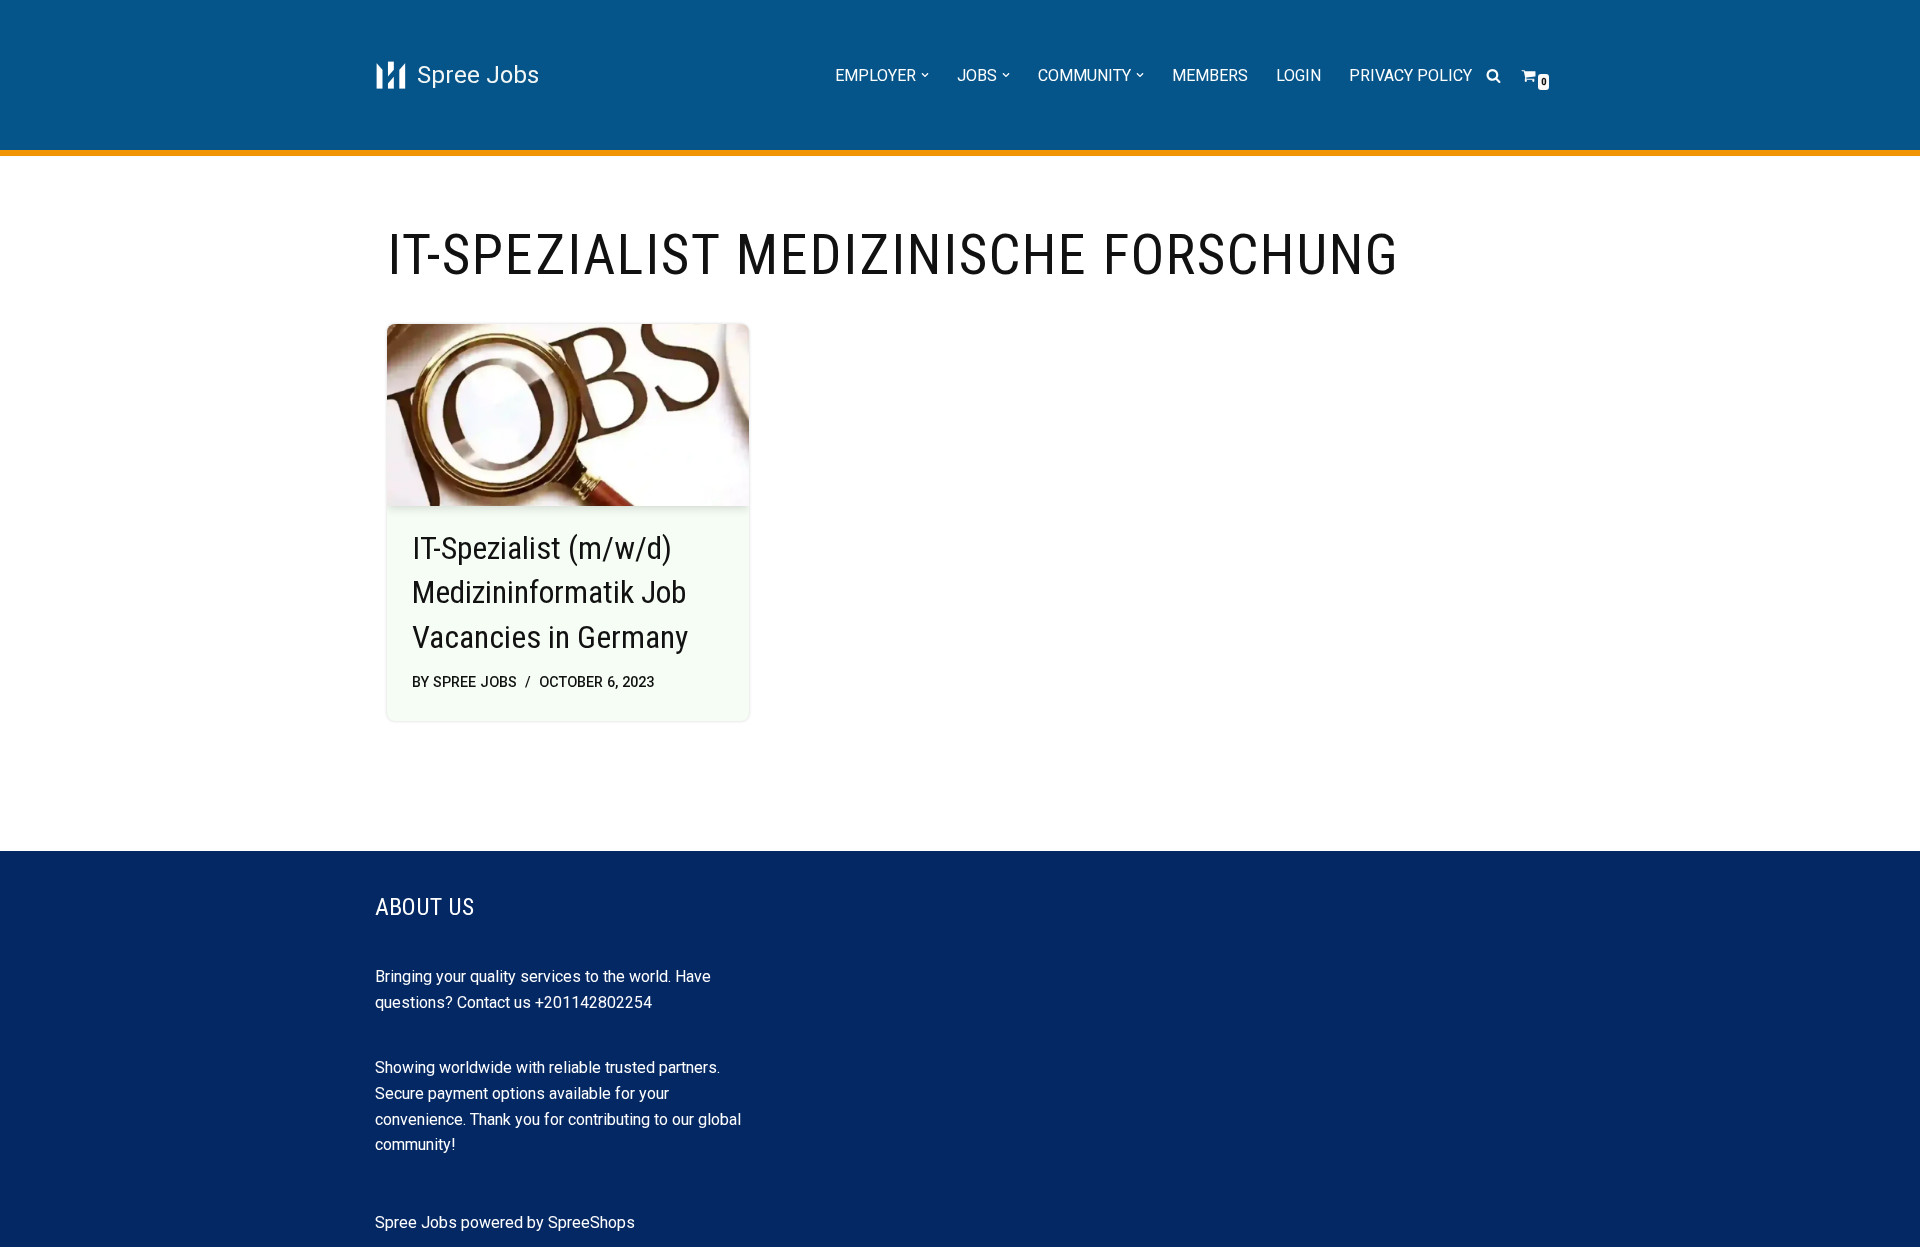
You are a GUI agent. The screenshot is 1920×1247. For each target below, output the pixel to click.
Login (1298, 75)
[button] (925, 75)
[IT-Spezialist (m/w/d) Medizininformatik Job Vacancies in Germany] (568, 414)
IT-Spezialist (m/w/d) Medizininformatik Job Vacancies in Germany (550, 593)
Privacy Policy (1410, 75)
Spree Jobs (475, 682)
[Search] (1493, 75)
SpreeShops (591, 1222)
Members (1210, 75)
